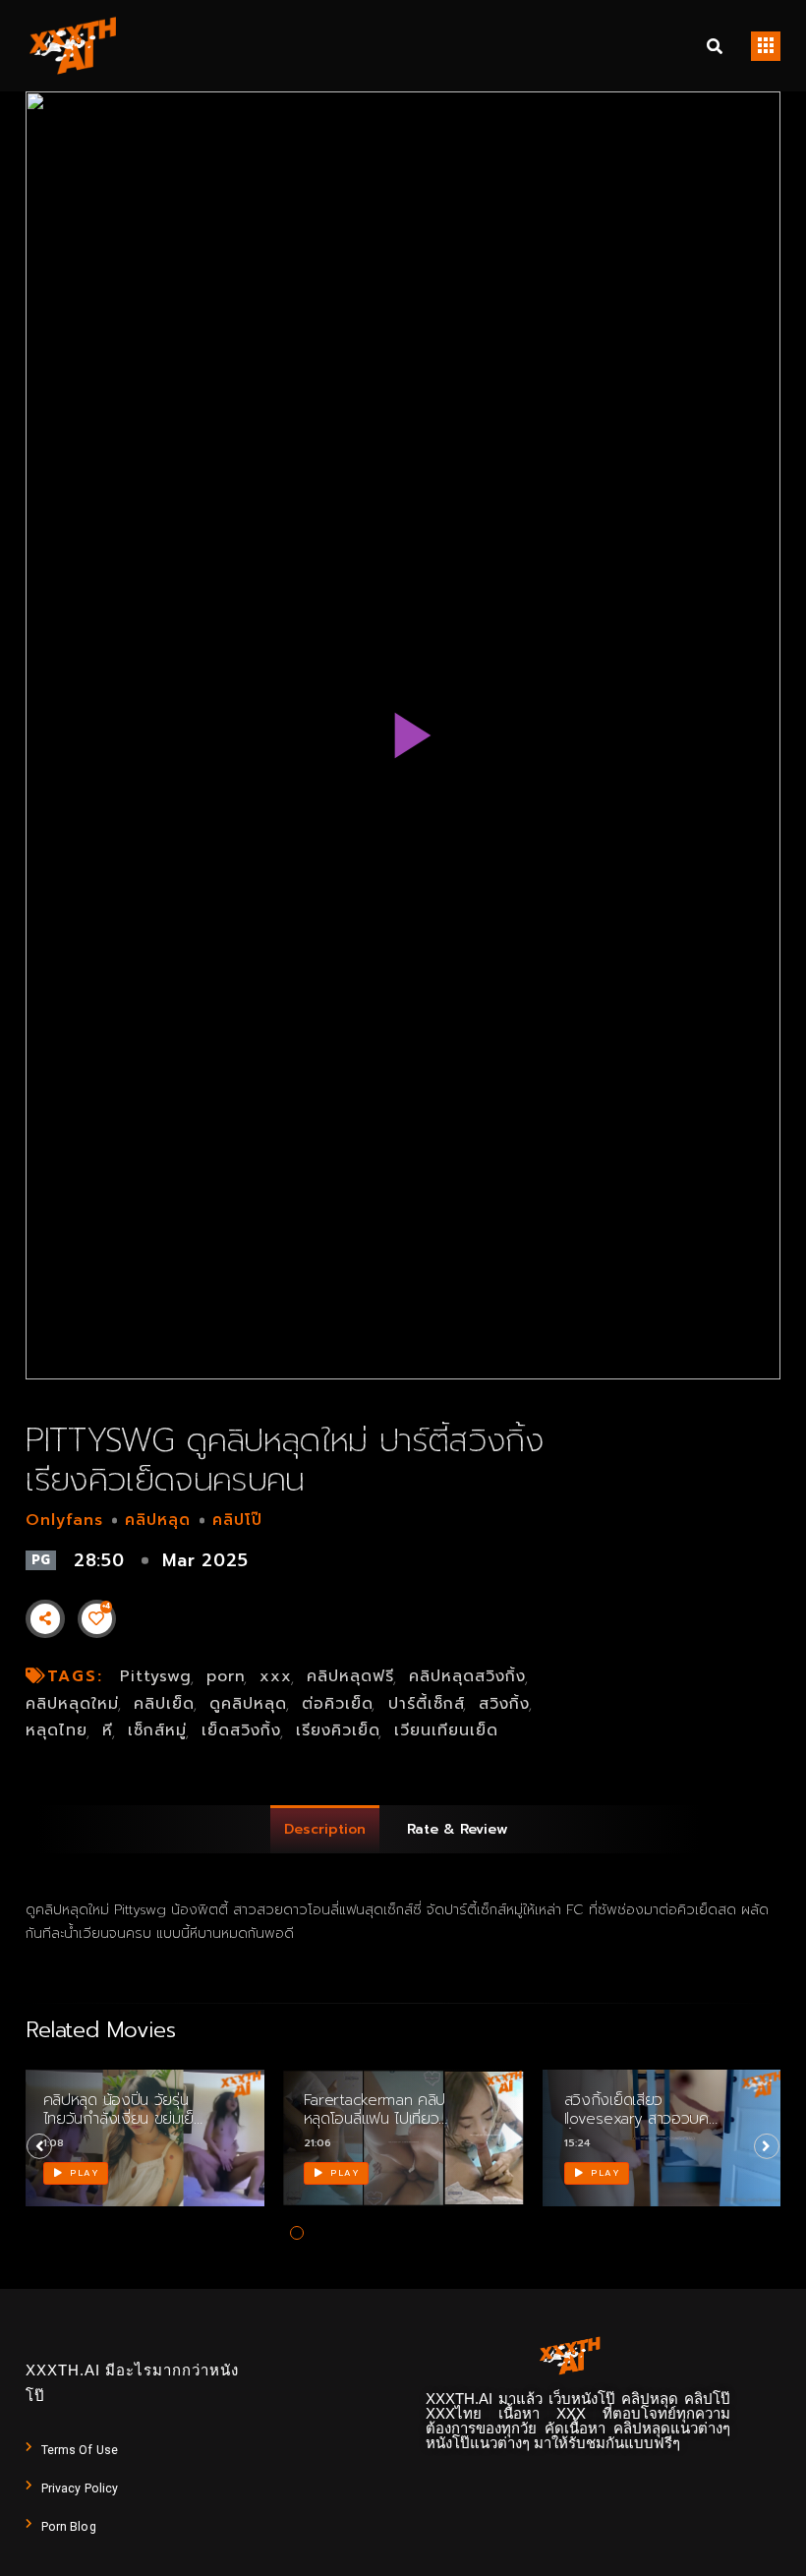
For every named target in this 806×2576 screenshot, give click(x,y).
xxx (276, 1676)
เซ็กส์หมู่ (157, 1730)
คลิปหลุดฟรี (350, 1676)
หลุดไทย (57, 1730)
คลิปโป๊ (237, 1520)
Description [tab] (325, 1829)
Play (83, 2173)
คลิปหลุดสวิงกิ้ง (467, 1676)
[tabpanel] (143, 2151)
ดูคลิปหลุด (248, 1704)
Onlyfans (64, 1520)
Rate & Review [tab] (458, 1829)
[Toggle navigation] (766, 46)
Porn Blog (69, 2527)
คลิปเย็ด (164, 1704)
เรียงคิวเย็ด (338, 1730)
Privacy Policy (80, 2488)
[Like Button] (96, 1618)
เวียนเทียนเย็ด (446, 1730)
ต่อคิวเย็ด (338, 1704)
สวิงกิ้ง (504, 1704)
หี (108, 1730)
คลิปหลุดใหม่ (72, 1704)
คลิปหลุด (158, 1520)
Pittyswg (156, 1676)
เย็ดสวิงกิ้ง (241, 1730)
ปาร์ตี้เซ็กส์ (427, 1704)
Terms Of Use (80, 2450)
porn (226, 1676)
